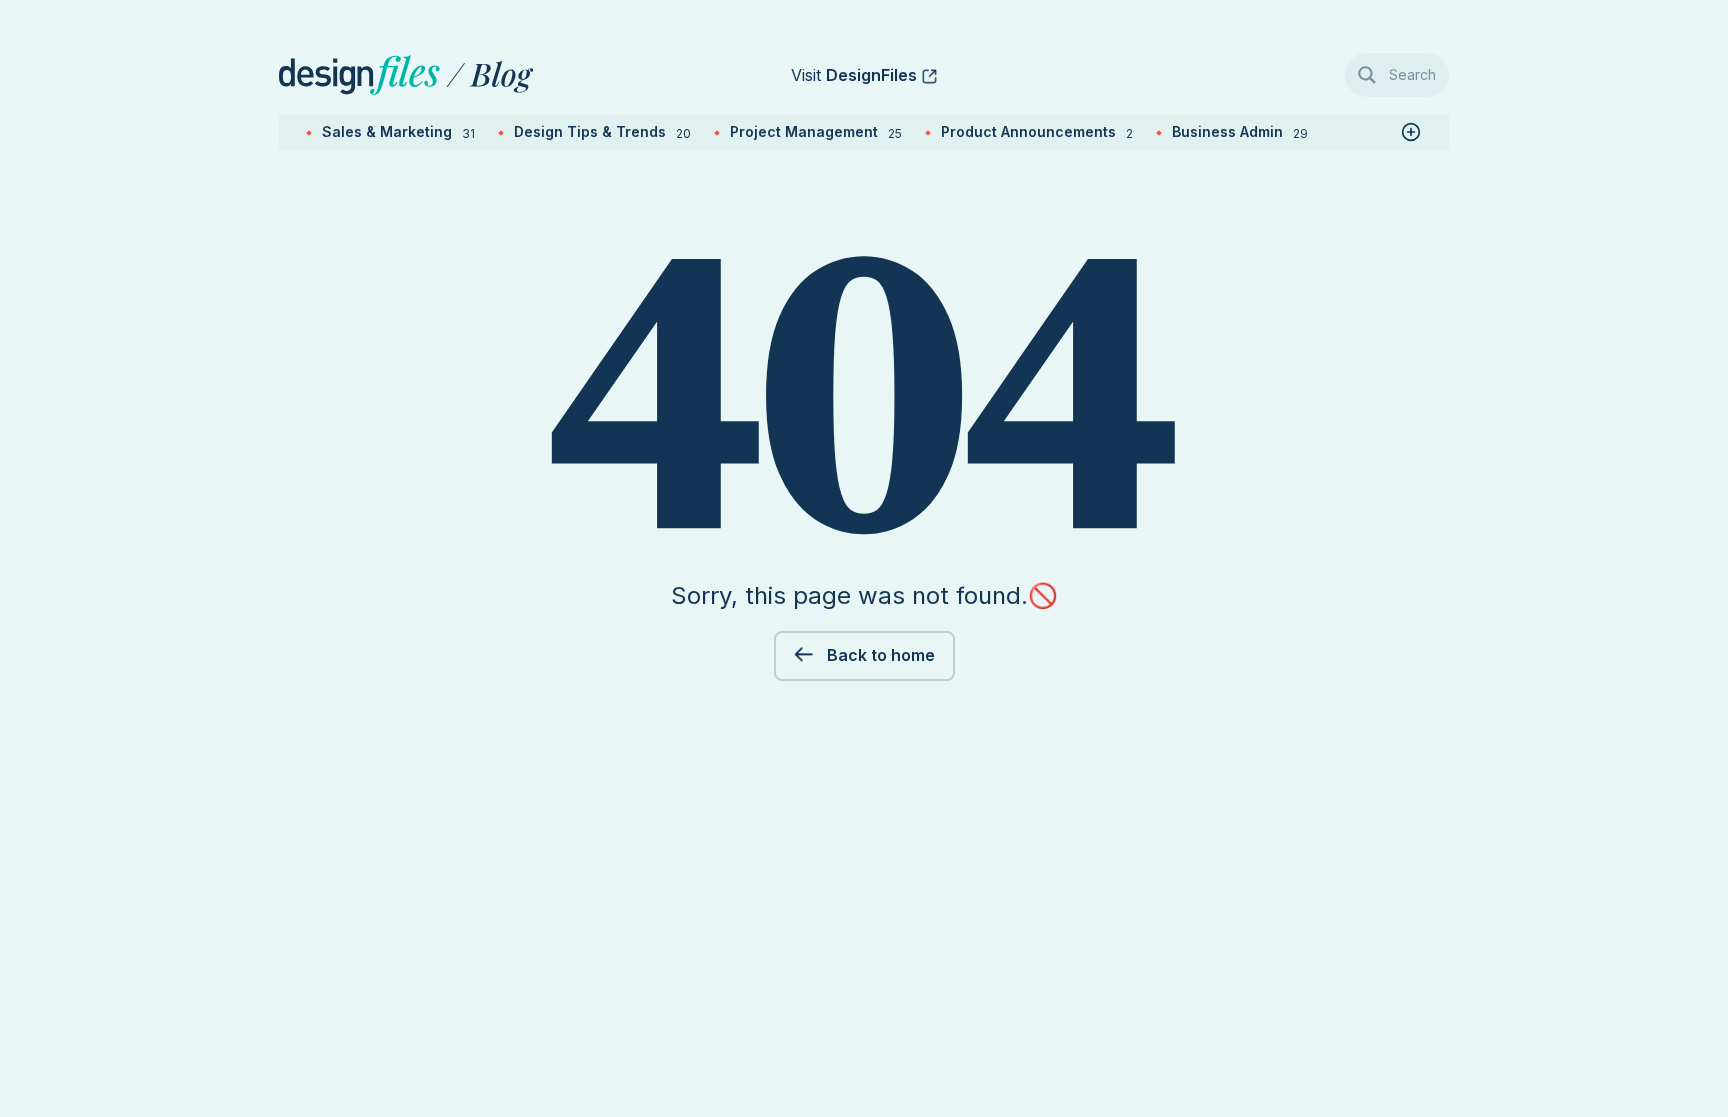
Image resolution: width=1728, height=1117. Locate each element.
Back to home (879, 655)
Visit (854, 75)
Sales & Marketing (398, 131)
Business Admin (1240, 131)
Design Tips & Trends (602, 131)
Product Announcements (1037, 131)
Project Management (816, 131)
